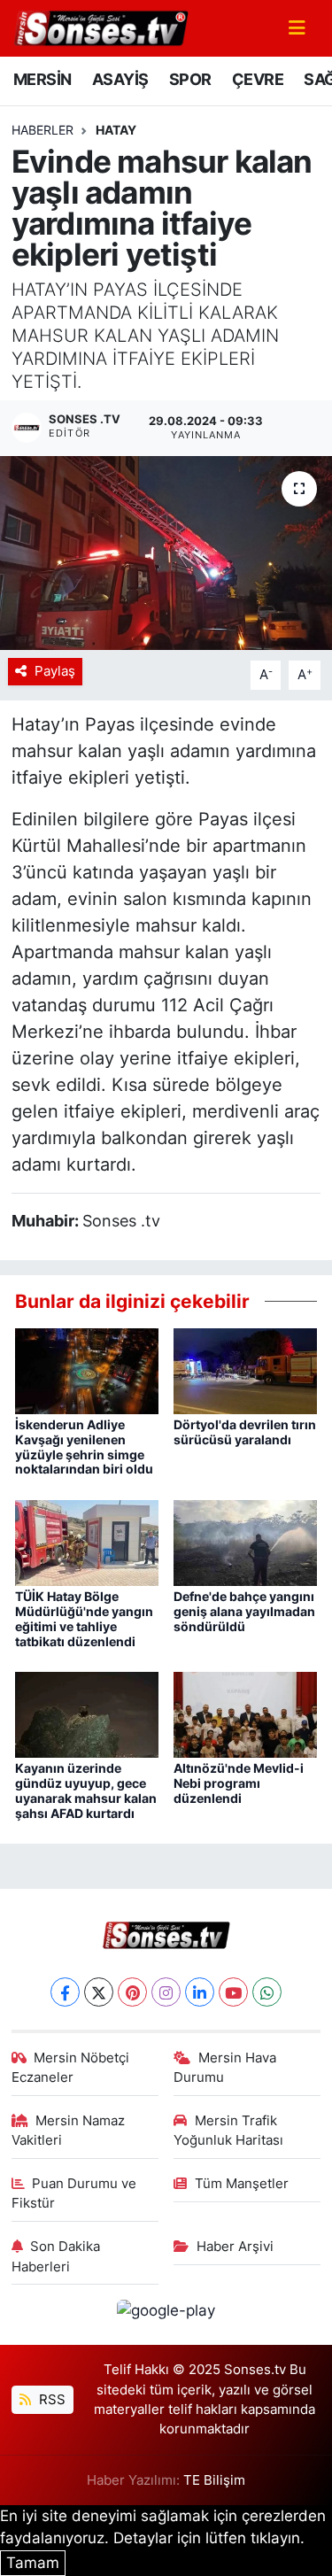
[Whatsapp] (267, 1992)
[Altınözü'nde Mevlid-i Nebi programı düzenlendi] (245, 1713)
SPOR (190, 79)
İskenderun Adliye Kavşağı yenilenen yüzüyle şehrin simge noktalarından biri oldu (84, 1447)
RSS (50, 2400)
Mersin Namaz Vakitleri (69, 2131)
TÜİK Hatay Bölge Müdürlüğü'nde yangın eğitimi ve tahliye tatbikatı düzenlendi (84, 1618)
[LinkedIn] (200, 1992)
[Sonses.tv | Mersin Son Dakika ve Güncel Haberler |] (100, 27)
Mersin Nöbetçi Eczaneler (71, 2068)
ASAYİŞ (120, 79)
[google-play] (166, 2314)
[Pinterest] (132, 1992)
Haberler (42, 130)
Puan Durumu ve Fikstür (74, 2193)
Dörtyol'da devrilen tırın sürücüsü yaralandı (245, 1432)
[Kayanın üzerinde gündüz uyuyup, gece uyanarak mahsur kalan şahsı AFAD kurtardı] (87, 1713)
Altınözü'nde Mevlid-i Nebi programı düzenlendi (239, 1783)
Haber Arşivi (235, 2247)
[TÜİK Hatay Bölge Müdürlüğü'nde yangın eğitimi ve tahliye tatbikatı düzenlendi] (87, 1542)
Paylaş (55, 671)
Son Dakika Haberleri (56, 2256)
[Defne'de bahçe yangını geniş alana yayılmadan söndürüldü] (245, 1542)
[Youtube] (233, 1992)
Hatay (116, 130)
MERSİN (42, 79)
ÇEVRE (258, 79)
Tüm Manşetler (242, 2184)
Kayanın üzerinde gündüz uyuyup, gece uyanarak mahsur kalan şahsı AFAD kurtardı (86, 1790)
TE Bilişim (214, 2480)
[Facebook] (65, 1992)
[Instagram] (166, 1992)
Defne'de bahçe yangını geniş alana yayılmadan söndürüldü (244, 1611)
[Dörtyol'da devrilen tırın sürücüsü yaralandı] (245, 1370)
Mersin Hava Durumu (225, 2068)
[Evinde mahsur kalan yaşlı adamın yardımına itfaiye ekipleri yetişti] (166, 553)
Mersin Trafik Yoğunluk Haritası (228, 2131)
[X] (99, 1992)
